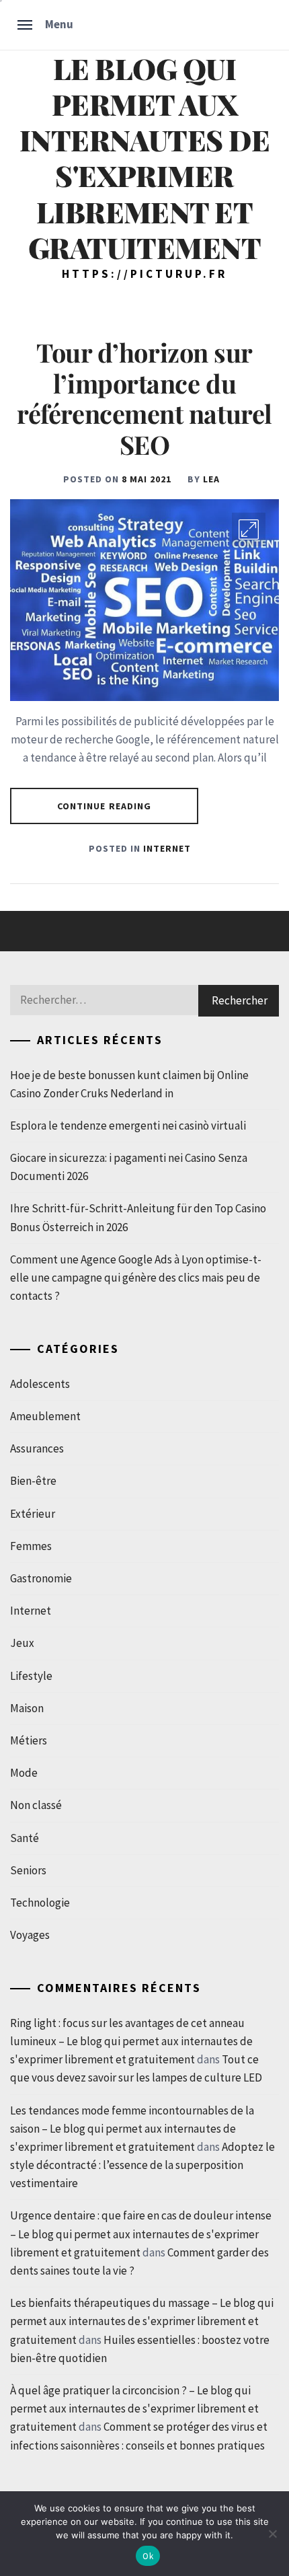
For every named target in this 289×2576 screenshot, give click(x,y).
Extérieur (33, 1514)
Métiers (29, 1740)
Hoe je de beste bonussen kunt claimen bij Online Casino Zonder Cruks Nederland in (129, 1084)
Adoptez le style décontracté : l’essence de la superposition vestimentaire (142, 2165)
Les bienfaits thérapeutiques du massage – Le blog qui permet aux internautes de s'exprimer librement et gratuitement (142, 2321)
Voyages (30, 1935)
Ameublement (45, 1416)
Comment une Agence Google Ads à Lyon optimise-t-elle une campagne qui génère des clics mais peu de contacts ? (136, 1278)
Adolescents (40, 1384)
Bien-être (33, 1481)
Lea (211, 479)
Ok (148, 2556)
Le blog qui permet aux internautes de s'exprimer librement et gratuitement (145, 158)
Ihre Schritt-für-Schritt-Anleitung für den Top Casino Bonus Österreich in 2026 (138, 1217)
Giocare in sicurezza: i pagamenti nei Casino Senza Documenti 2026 (129, 1167)
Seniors (28, 1870)
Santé (25, 1838)
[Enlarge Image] (249, 529)
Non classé (36, 1805)
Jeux (22, 1643)
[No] (272, 2534)
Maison (27, 1708)
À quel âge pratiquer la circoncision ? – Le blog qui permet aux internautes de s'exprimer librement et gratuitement (134, 2408)
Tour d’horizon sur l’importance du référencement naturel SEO (144, 398)
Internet (167, 848)
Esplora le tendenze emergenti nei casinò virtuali (128, 1126)
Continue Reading (105, 806)
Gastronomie (41, 1578)
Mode (24, 1773)
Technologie (40, 1903)
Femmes (31, 1546)
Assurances (37, 1448)
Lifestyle (31, 1676)
